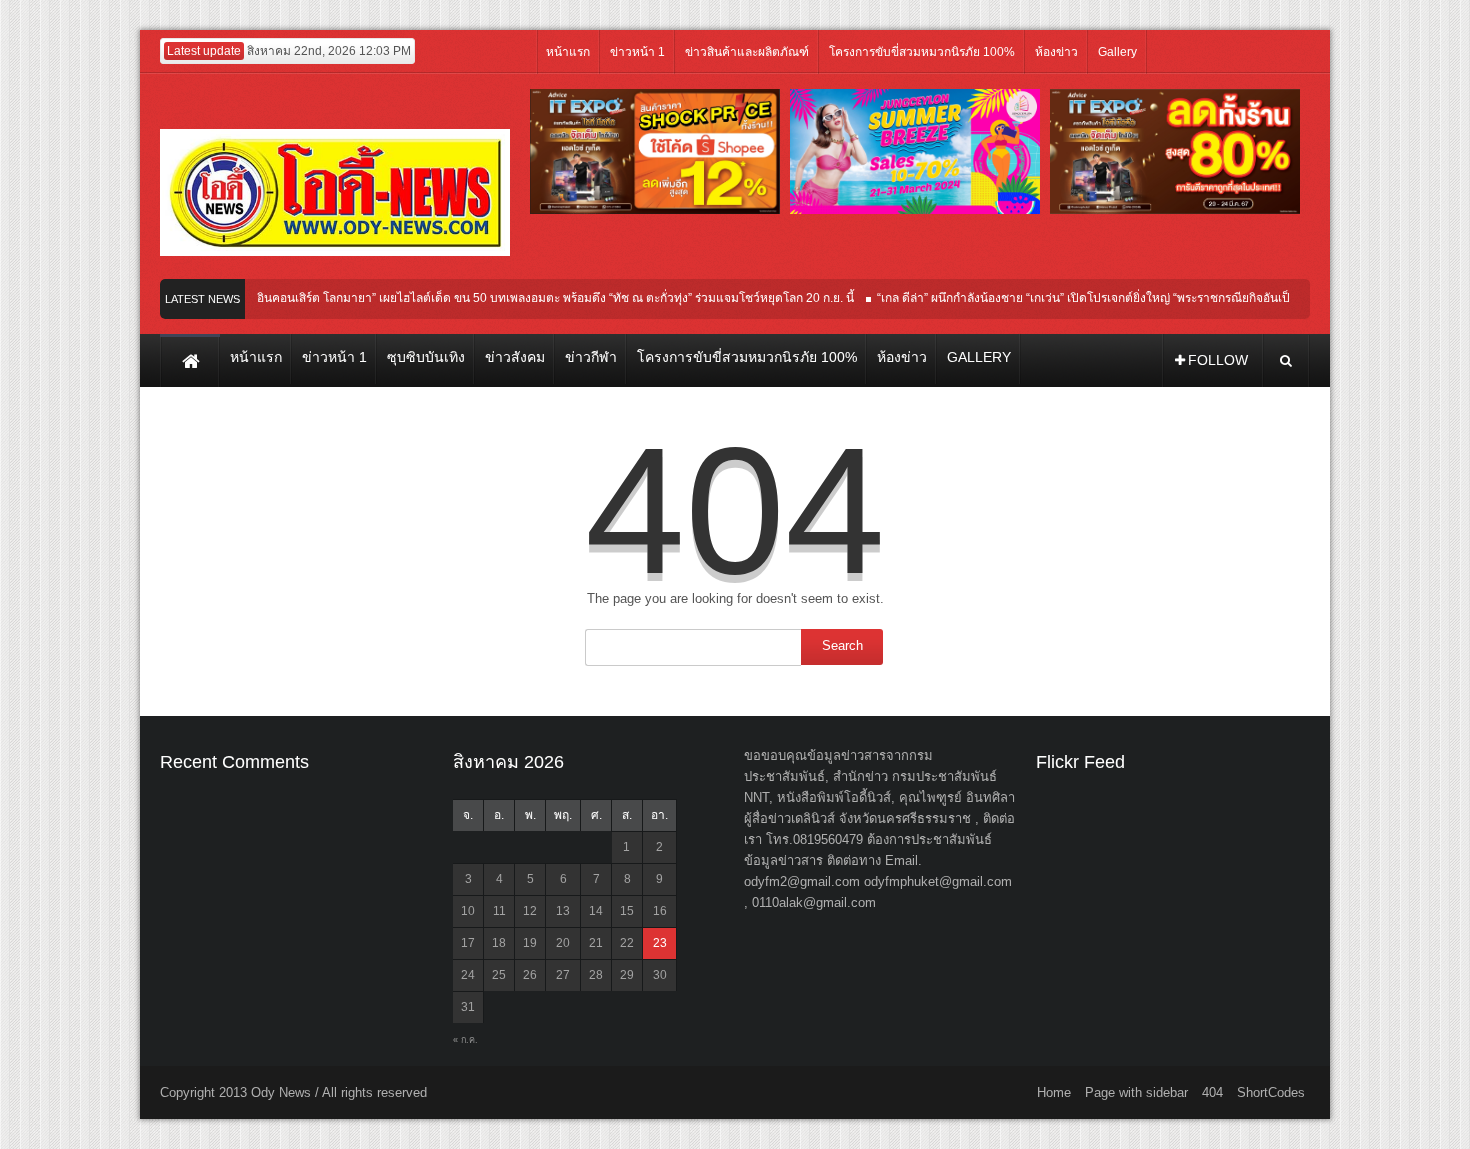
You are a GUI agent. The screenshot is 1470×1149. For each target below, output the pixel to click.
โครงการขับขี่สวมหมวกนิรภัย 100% (922, 52)
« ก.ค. (465, 1040)
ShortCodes (1271, 1092)
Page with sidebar (1136, 1092)
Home (1054, 1092)
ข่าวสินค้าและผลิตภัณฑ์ (747, 52)
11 (499, 911)
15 (627, 911)
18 (499, 943)
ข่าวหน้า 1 (637, 52)
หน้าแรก (568, 52)
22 (627, 943)
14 (596, 911)
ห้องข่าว (1056, 52)
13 (563, 911)
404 (1212, 1092)
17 (468, 943)
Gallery (1117, 52)
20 (563, 943)
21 (596, 943)
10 (468, 911)
